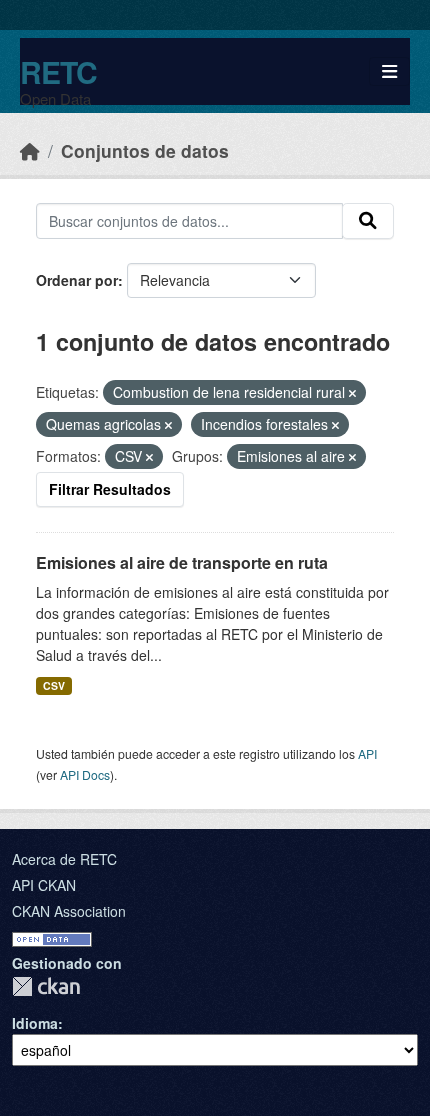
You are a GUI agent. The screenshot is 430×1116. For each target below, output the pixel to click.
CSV (54, 685)
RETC (58, 71)
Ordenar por (77, 280)
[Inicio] (30, 150)
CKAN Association (69, 911)
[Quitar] (352, 393)
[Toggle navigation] (389, 71)
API (367, 753)
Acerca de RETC (64, 859)
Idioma (35, 1023)
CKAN (46, 986)
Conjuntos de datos (145, 150)
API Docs (85, 774)
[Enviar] (368, 221)
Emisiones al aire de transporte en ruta (182, 562)
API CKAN (44, 885)
